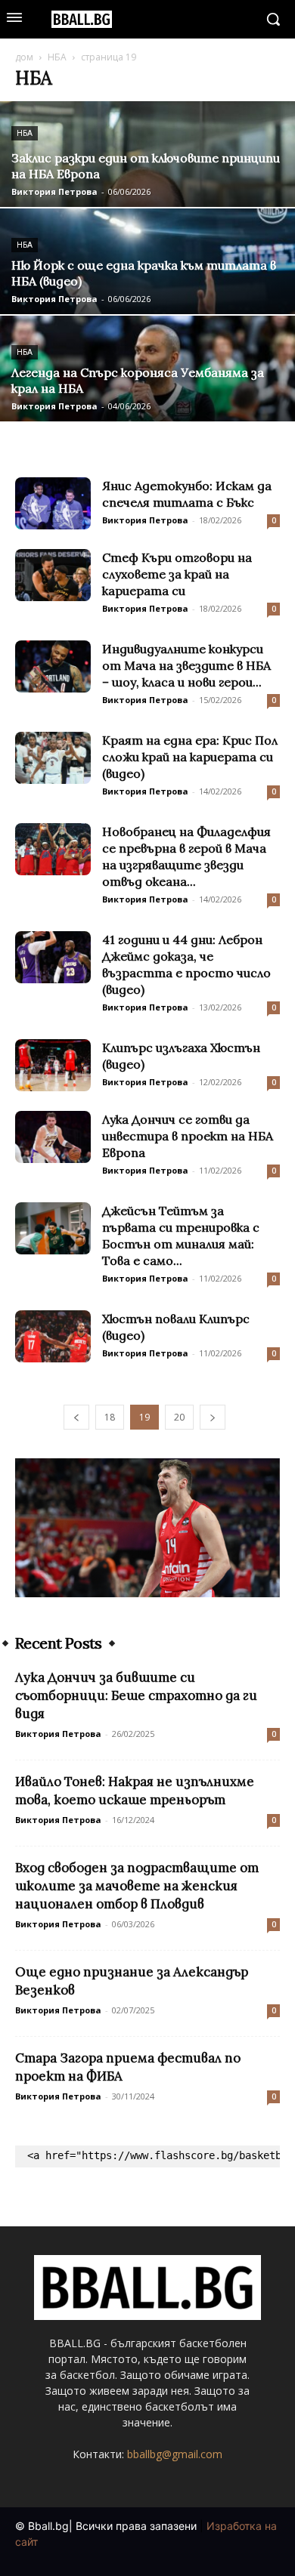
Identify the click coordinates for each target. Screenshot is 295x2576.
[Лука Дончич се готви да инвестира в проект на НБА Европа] (53, 1137)
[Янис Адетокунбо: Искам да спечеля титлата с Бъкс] (53, 503)
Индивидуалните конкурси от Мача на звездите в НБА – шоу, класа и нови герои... (186, 665)
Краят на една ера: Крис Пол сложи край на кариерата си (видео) (190, 757)
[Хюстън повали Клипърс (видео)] (53, 1336)
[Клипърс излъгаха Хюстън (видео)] (53, 1065)
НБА (57, 57)
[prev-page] (76, 1417)
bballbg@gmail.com (175, 2454)
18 (110, 1417)
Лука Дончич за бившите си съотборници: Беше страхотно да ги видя (136, 1695)
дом (24, 57)
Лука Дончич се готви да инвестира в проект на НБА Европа (188, 1136)
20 (179, 1417)
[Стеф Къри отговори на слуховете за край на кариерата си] (53, 575)
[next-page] (213, 1417)
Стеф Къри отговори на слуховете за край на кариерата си (177, 574)
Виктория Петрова (54, 191)
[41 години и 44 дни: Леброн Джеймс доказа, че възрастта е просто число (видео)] (53, 957)
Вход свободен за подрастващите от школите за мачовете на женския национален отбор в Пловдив (137, 1886)
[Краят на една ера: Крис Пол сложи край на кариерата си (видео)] (53, 758)
